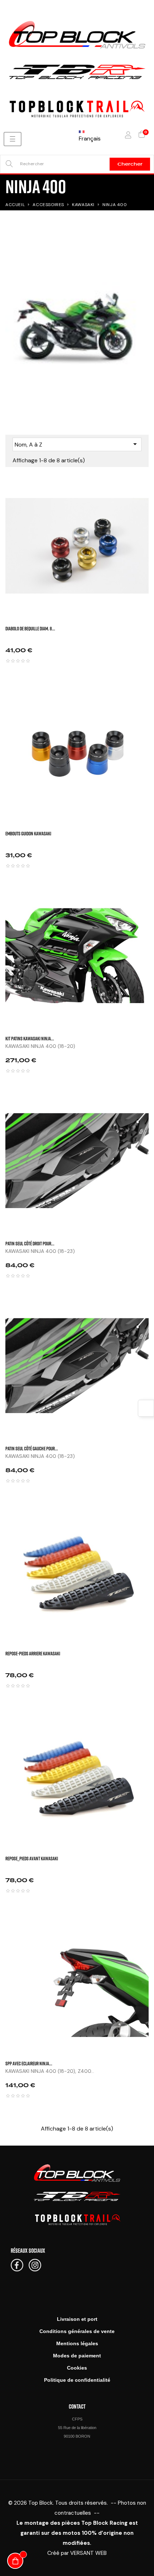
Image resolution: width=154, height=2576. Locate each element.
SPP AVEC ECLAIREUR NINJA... (29, 2063)
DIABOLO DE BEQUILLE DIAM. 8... (30, 628)
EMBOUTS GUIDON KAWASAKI (28, 833)
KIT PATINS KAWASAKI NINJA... (30, 1038)
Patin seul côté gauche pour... (32, 1448)
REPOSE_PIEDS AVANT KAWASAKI (32, 1858)
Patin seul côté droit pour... (30, 1243)
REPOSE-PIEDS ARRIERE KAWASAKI (33, 1653)
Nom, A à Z (77, 444)
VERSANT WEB (88, 2553)
